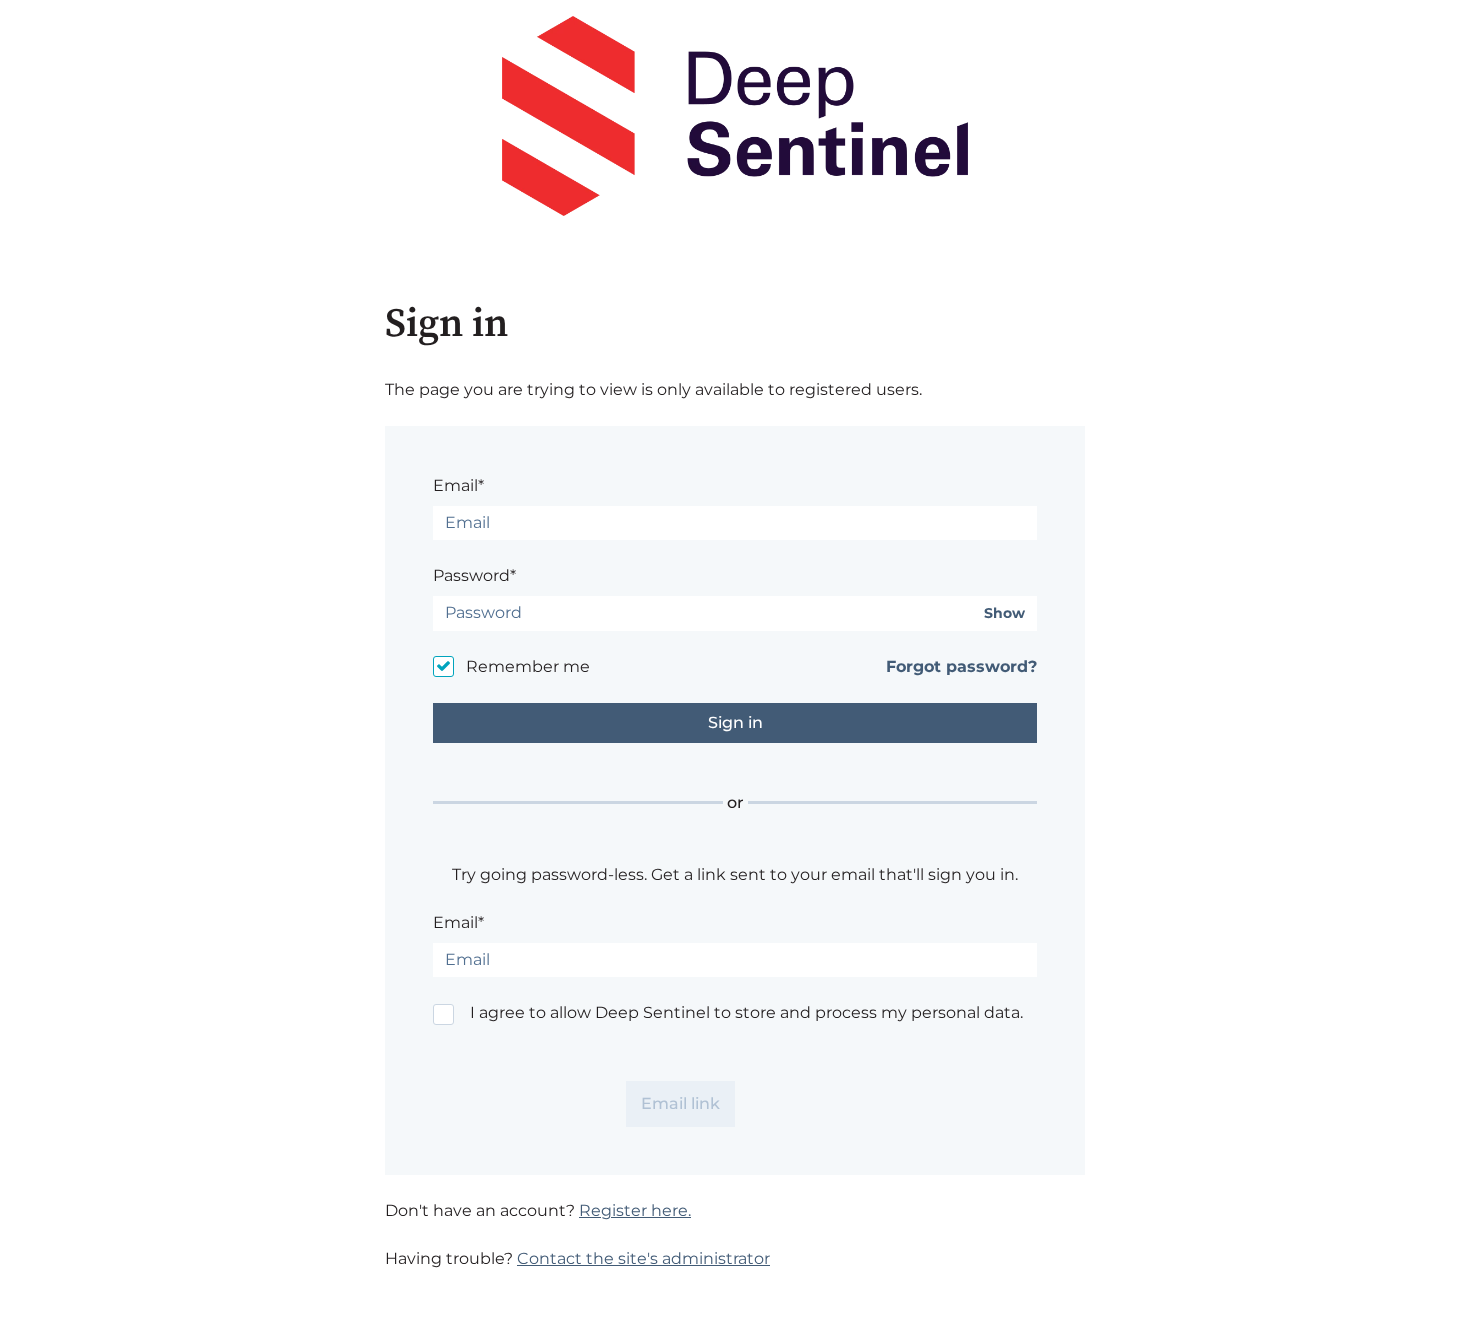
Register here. (635, 1210)
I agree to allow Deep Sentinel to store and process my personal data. (746, 1012)
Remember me (528, 666)
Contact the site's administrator (643, 1258)
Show (1004, 613)
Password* (474, 575)
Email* (458, 485)
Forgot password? (961, 666)
